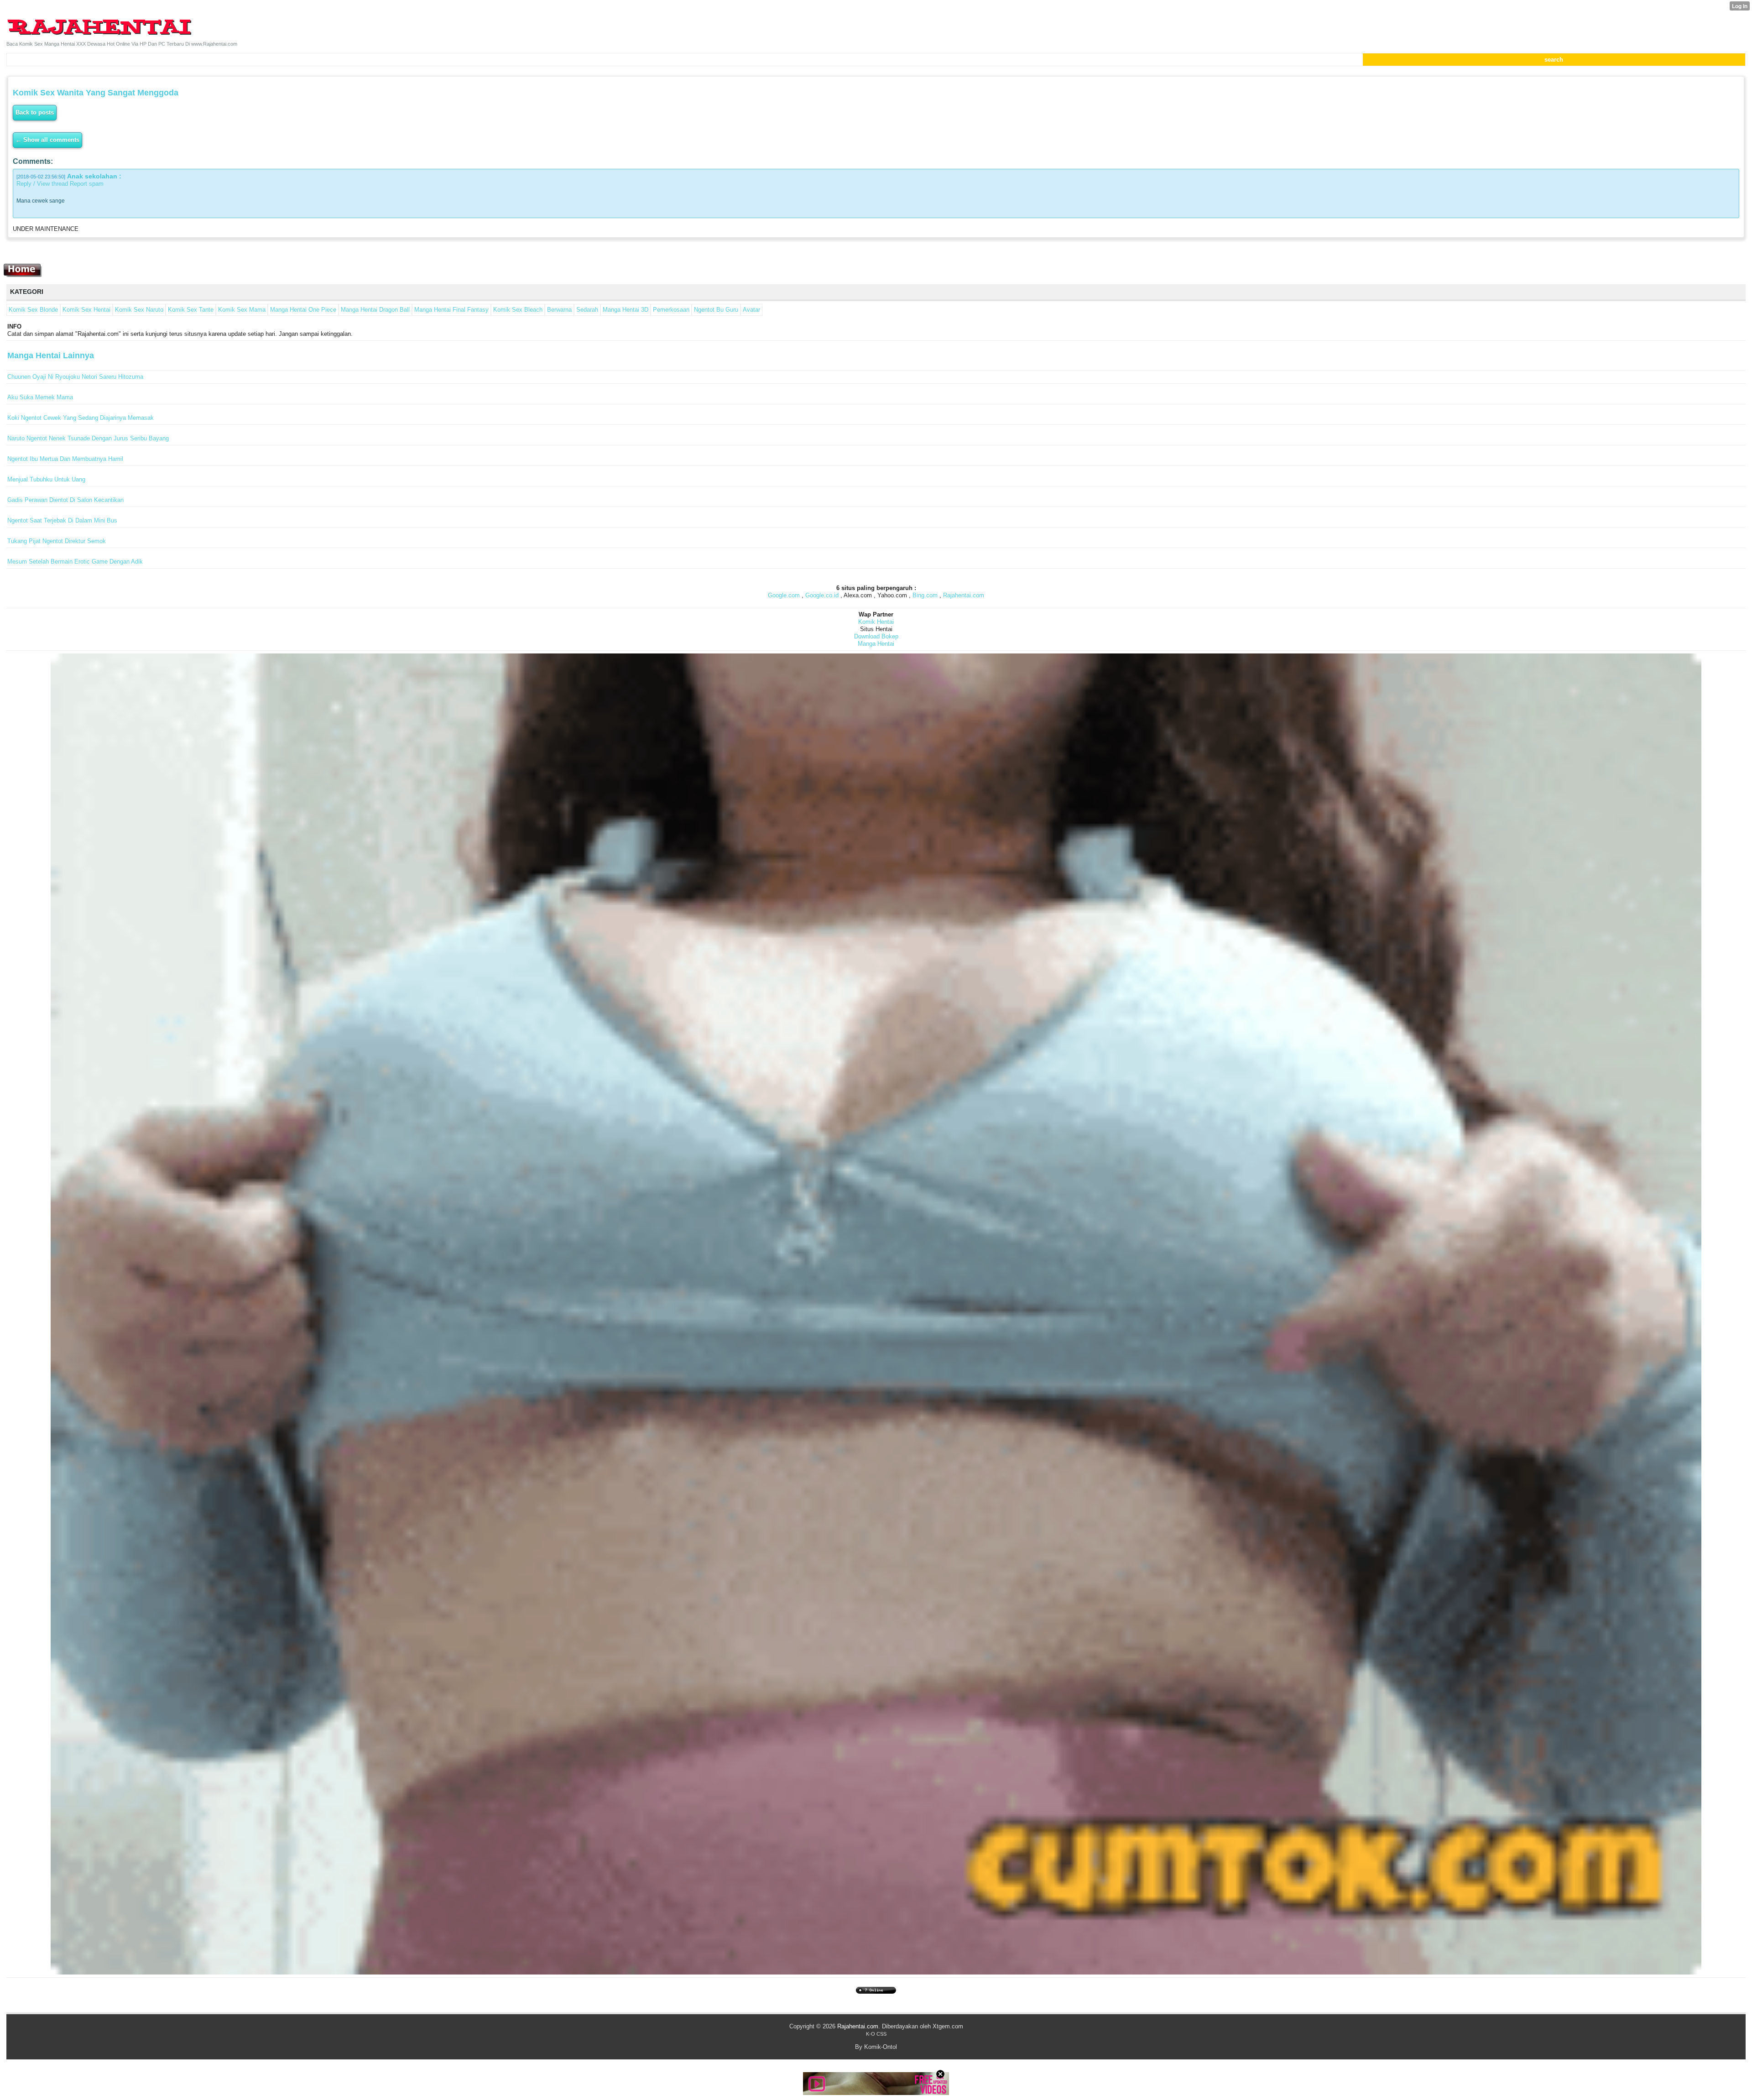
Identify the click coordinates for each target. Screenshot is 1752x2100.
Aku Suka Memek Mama (40, 397)
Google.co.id (822, 595)
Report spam (87, 184)
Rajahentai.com (964, 595)
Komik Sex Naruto (139, 310)
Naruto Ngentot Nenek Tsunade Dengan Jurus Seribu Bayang (88, 438)
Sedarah (587, 310)
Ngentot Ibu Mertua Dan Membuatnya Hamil (65, 459)
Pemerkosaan (671, 310)
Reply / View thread (42, 184)
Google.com (784, 595)
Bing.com (925, 595)
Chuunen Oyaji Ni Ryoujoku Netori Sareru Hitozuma (75, 377)
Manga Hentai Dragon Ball (375, 310)
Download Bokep (876, 636)
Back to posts (35, 112)
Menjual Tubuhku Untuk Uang (46, 479)
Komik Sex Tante (191, 310)
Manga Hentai (876, 644)
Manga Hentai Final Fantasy (451, 310)
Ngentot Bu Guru (716, 310)
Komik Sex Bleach (518, 310)
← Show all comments (47, 140)
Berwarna (559, 310)
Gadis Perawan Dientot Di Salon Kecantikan (65, 500)
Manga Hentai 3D (626, 310)
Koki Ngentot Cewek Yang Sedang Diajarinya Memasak (81, 418)
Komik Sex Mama (242, 310)
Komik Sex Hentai (86, 310)
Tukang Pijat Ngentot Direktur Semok (57, 541)
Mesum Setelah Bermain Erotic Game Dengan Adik (75, 562)
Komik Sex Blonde (33, 310)
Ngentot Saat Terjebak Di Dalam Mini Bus (62, 520)
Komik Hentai (876, 622)
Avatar (751, 310)
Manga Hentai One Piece (303, 310)
